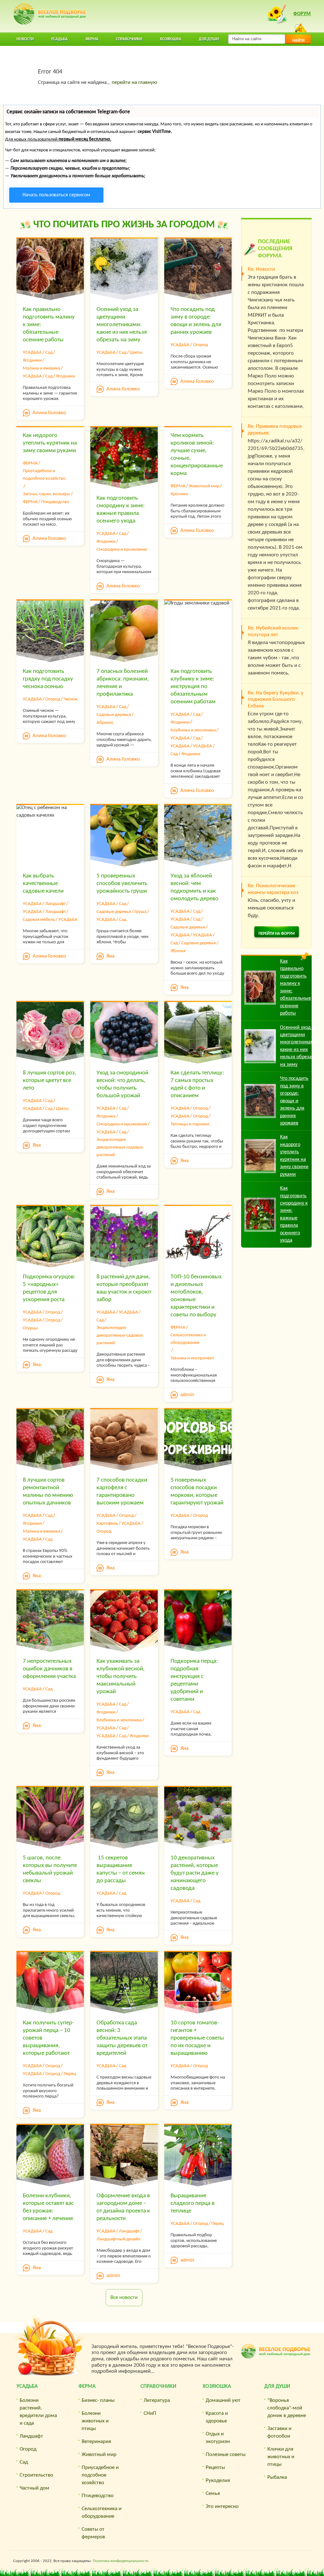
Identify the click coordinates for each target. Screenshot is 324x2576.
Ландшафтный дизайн (118, 2239)
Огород (200, 345)
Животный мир (204, 486)
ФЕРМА (30, 463)
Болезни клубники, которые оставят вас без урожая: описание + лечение (48, 2207)
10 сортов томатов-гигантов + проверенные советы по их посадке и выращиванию (197, 2038)
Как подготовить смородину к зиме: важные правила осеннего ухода (121, 510)
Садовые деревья (114, 715)
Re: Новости (261, 269)
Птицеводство (55, 502)
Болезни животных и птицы (95, 2421)
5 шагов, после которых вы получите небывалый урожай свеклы (50, 1869)
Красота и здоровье (217, 2417)
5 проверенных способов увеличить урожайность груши (122, 884)
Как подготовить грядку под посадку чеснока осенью (48, 679)
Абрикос (105, 723)
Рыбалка (277, 2477)
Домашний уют (223, 2400)
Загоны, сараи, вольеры (47, 494)
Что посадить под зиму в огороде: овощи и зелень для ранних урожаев (196, 321)
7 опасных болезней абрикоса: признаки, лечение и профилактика (123, 683)
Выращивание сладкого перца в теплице (193, 2203)
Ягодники (32, 361)
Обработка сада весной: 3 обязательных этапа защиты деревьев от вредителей (122, 2038)
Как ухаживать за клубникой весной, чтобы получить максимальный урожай (121, 1677)
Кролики (179, 494)
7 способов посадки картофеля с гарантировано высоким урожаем (122, 1492)
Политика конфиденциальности (121, 2561)
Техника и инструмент (192, 1358)
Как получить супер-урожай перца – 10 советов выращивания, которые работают (48, 2038)
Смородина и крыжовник (122, 550)
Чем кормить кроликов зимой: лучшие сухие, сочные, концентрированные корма (197, 455)
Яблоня (178, 951)
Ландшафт (56, 904)
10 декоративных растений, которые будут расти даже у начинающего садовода (195, 1873)
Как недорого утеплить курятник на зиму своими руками (50, 443)
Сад (49, 353)
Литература (157, 2400)
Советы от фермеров (93, 2533)
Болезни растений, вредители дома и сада (38, 2412)
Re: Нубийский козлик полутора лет (273, 631)
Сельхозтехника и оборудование (188, 1339)
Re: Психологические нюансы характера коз (273, 889)
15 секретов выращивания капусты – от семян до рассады (121, 1869)
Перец (70, 2074)
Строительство (36, 2475)
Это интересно (222, 2506)
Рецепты (215, 2468)
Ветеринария (96, 2442)
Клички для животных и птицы (281, 2457)
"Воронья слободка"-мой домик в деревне (287, 2408)
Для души (277, 2386)
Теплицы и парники (190, 1124)
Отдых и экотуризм (218, 2438)
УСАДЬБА (32, 353)
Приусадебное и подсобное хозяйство (44, 475)
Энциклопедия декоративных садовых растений (120, 1147)
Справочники (158, 2386)
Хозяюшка (217, 2386)
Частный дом (34, 2488)
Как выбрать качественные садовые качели (43, 884)
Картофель (107, 1524)
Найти (298, 41)
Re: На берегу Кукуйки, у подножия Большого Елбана (276, 699)
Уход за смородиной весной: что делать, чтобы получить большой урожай (122, 1084)
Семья (213, 2494)
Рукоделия (218, 2481)
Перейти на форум (277, 934)
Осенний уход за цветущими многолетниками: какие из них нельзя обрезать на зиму (122, 325)
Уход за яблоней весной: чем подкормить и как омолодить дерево (194, 887)
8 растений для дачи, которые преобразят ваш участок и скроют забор (124, 1288)
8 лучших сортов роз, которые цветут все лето (50, 1081)
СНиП (150, 2413)
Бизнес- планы (98, 2400)
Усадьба (27, 2386)
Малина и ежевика (41, 368)
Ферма (87, 2386)
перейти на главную (134, 82)
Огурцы (30, 1328)
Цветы (136, 353)
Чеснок (71, 699)
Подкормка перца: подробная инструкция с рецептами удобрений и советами (194, 1680)
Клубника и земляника (193, 730)
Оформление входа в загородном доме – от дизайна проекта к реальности (123, 2207)
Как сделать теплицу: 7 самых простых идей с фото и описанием (197, 1084)
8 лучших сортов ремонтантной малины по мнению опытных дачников (48, 1492)
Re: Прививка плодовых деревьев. (275, 430)
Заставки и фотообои (279, 2432)
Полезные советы (226, 2455)
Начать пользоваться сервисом (56, 195)
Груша (140, 912)
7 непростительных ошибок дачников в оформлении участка (49, 1669)
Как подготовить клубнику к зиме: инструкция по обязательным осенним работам (193, 687)
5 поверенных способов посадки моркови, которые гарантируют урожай (197, 1492)
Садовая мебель (39, 920)
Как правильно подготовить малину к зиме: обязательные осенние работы (49, 325)
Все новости (124, 2298)
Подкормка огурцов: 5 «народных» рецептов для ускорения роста (49, 1288)
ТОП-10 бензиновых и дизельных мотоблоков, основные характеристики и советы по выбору (196, 1296)
